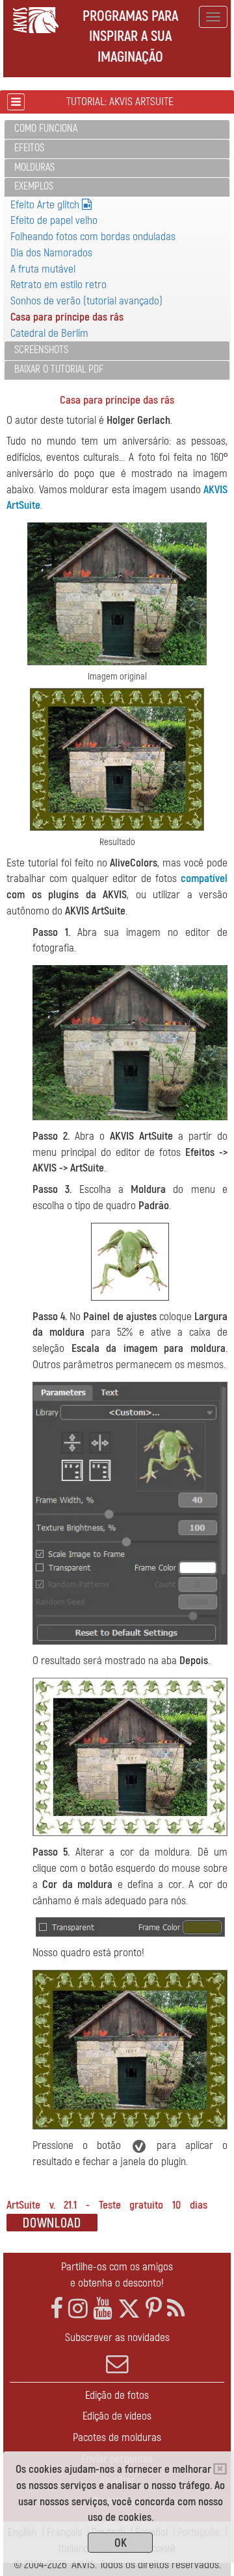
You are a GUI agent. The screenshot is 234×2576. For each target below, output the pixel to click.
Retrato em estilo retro (58, 285)
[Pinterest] (154, 2309)
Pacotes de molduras (117, 2437)
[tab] (117, 129)
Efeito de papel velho (54, 220)
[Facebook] (57, 2309)
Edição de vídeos (117, 2416)
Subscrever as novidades (117, 2337)
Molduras (34, 167)
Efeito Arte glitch (46, 205)
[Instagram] (78, 2309)
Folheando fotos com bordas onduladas (93, 237)
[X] (129, 2309)
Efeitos (29, 148)
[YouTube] (103, 2309)
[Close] (220, 2469)
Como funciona (46, 129)
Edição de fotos (117, 2395)
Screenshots (41, 350)
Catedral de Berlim (49, 333)
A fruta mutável (43, 269)
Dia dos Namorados (51, 253)
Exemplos (34, 186)
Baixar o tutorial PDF (59, 369)
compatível (204, 878)
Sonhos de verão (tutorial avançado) (86, 301)
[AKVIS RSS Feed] (176, 2309)
